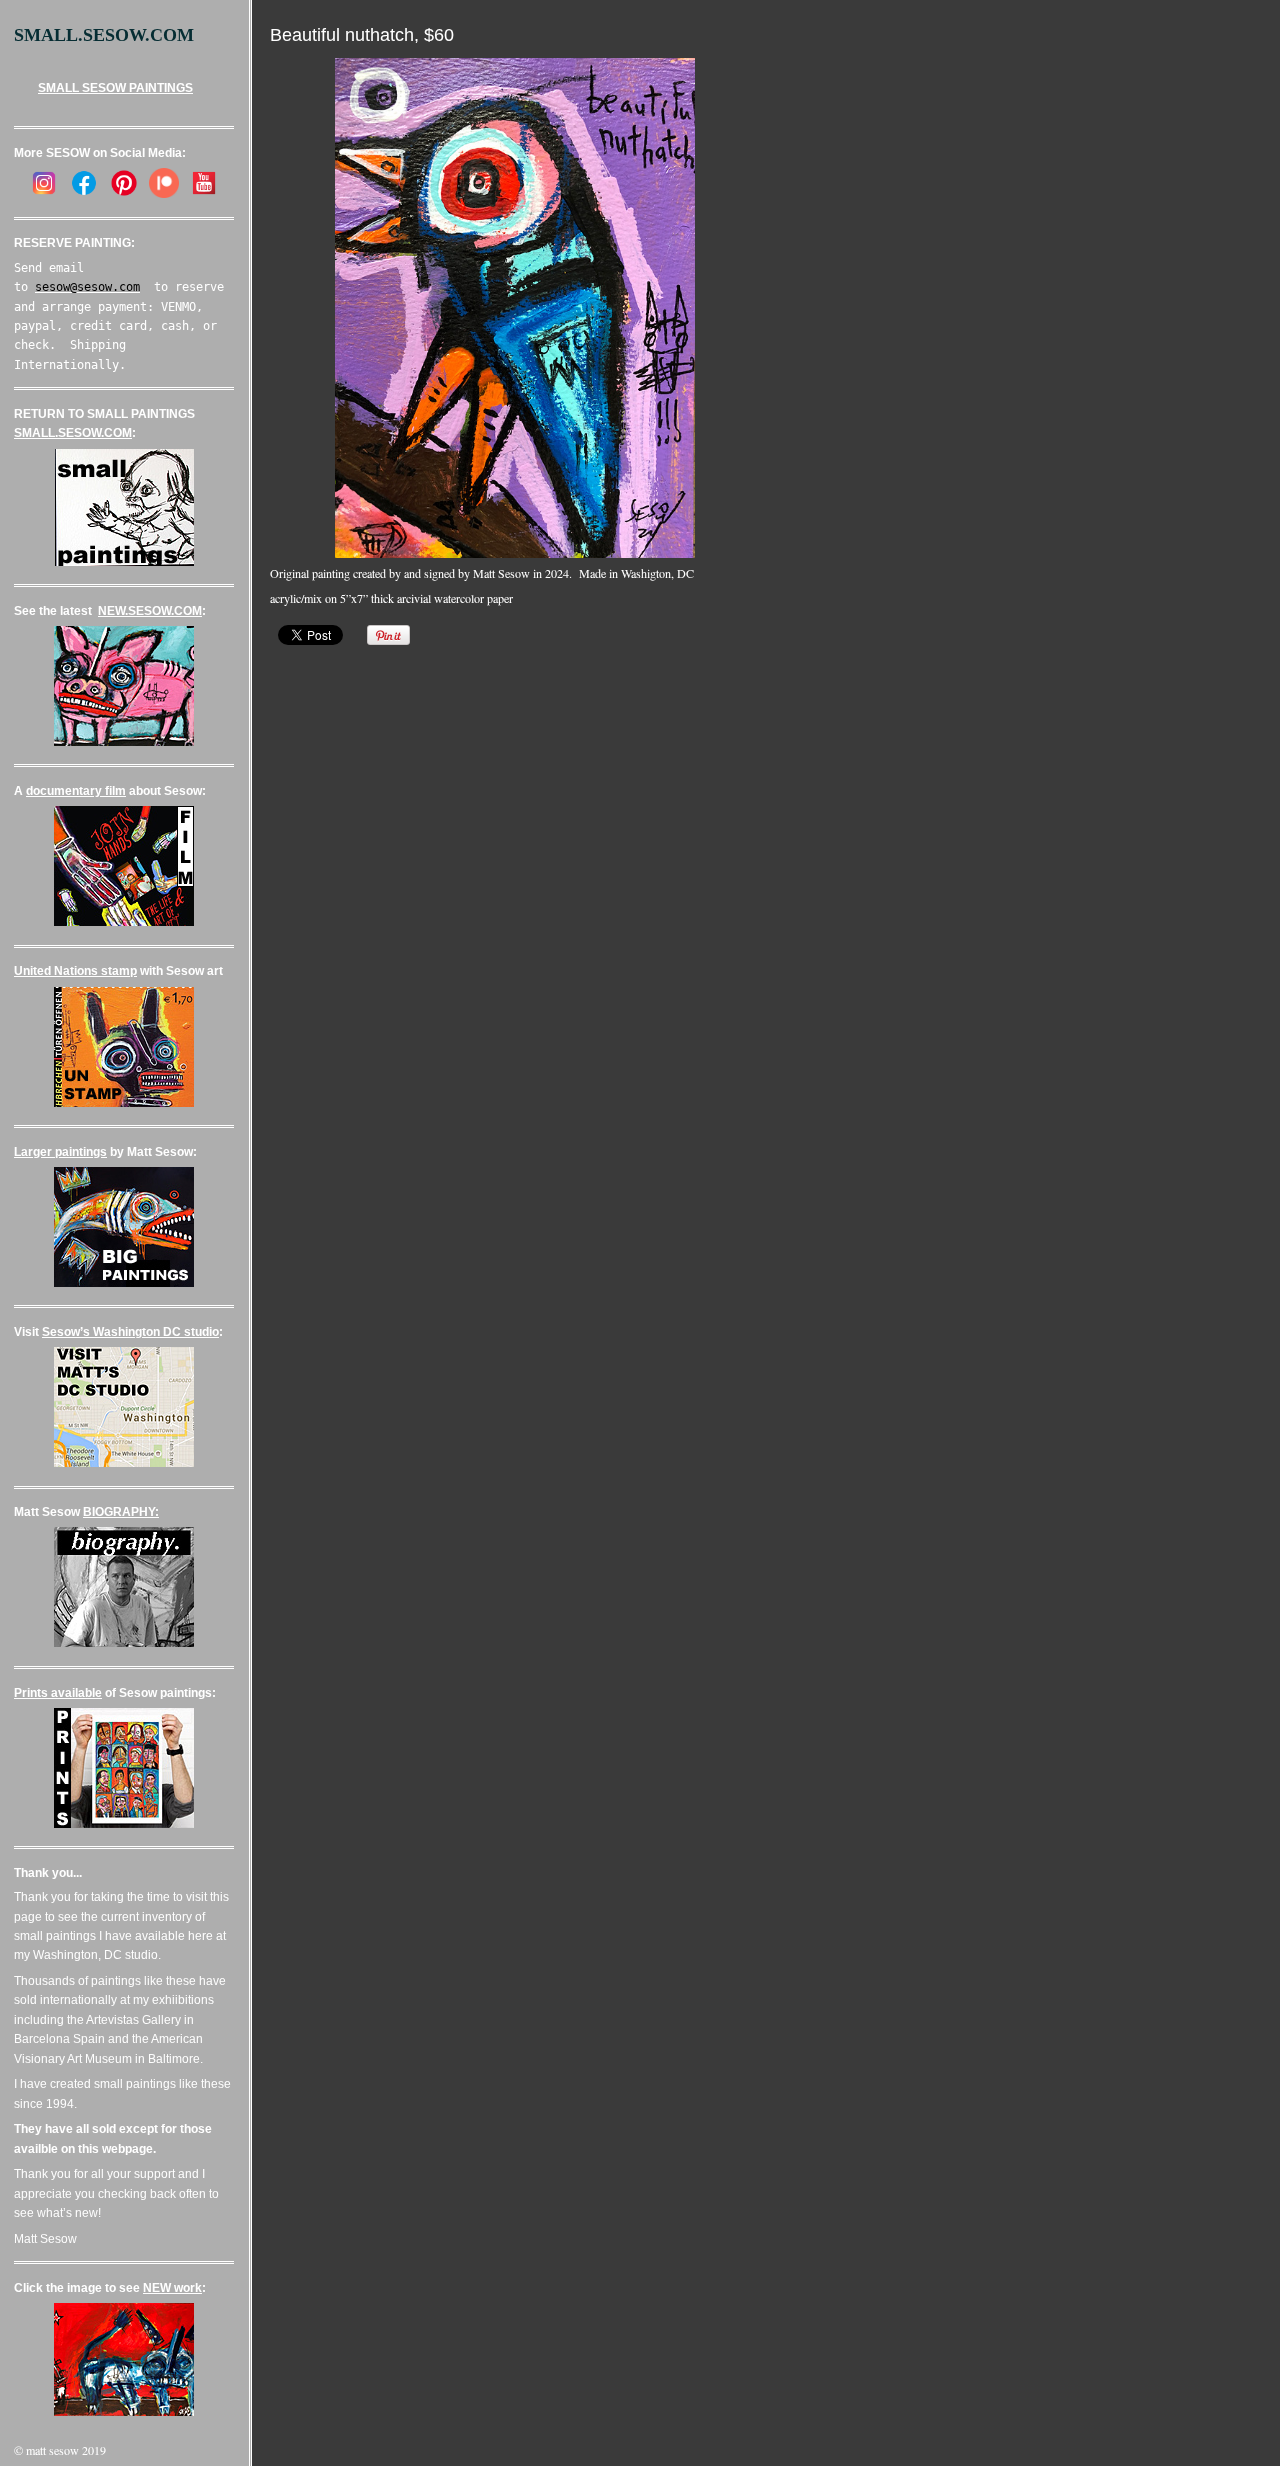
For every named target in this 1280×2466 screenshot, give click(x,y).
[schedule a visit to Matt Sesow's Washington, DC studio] (124, 1463)
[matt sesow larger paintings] (124, 1283)
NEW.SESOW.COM (150, 611)
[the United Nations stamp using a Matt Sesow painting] (124, 1103)
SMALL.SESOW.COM (73, 433)
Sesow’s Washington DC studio (130, 1332)
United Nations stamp (75, 971)
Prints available (58, 1693)
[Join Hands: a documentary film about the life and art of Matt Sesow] (124, 922)
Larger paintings (60, 1152)
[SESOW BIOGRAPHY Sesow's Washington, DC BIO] (124, 1643)
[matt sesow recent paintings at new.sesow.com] (124, 742)
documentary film (76, 791)
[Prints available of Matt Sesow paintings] (124, 1824)
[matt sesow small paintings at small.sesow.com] (124, 562)
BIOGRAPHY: (121, 1512)
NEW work (172, 2288)
